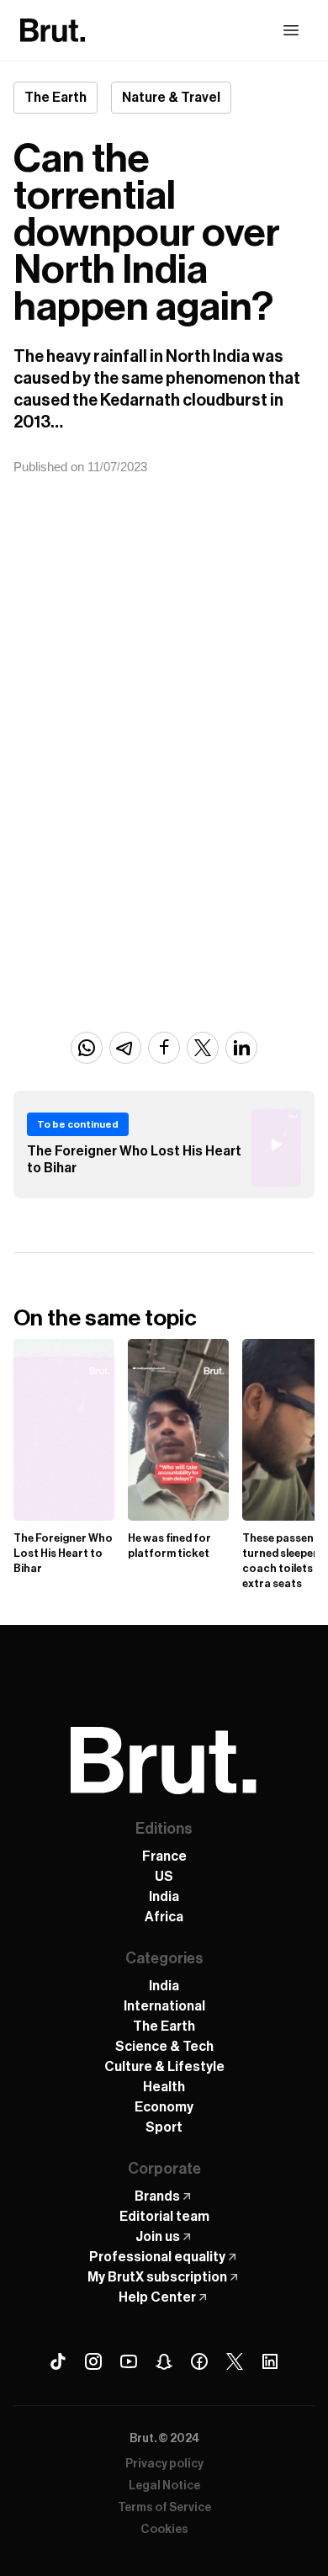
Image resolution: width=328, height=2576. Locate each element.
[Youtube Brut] (129, 2361)
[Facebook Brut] (199, 2361)
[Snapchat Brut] (164, 2361)
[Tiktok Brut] (58, 2361)
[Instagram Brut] (93, 2361)
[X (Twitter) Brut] (235, 2361)
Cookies (164, 2530)
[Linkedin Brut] (270, 2361)
